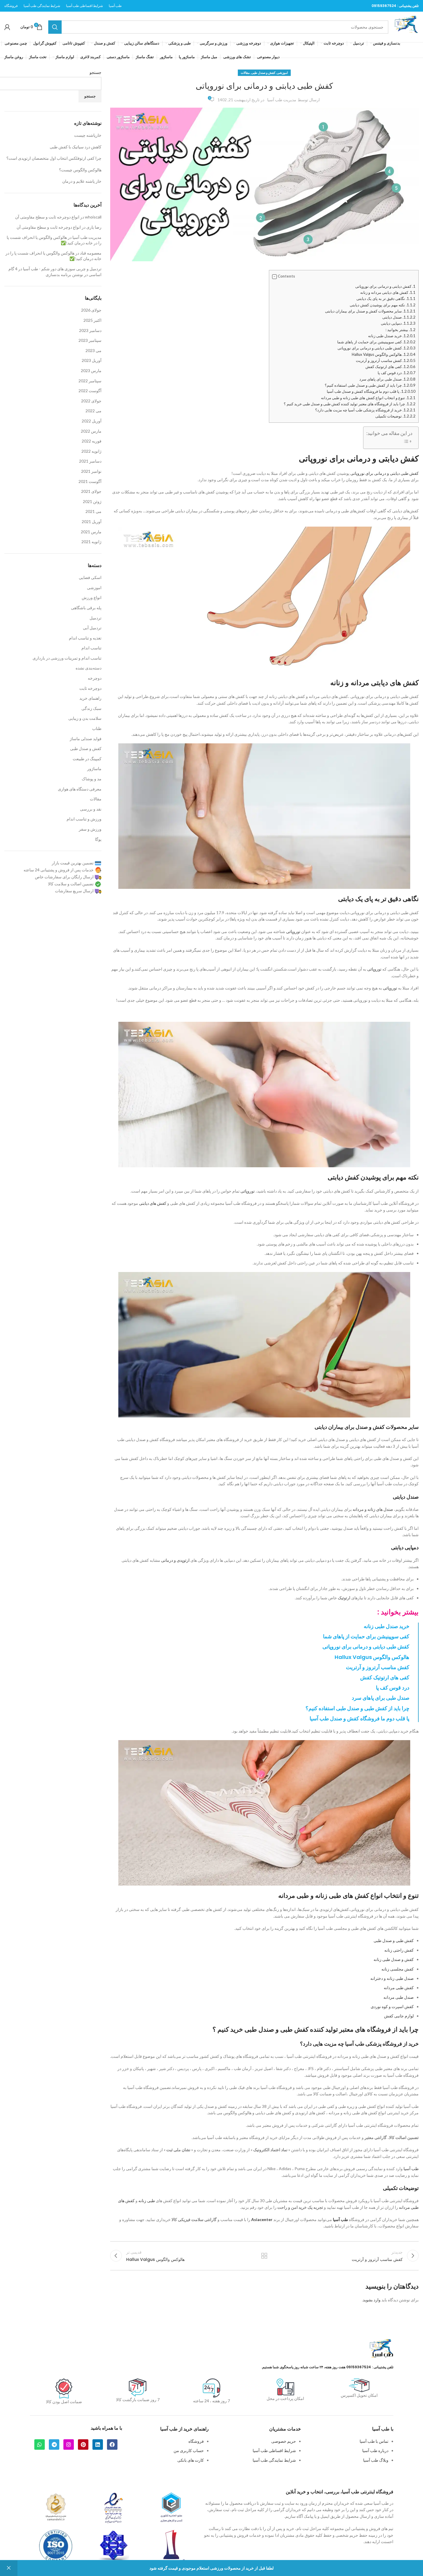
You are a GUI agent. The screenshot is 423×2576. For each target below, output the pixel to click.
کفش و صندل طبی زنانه (394, 1959)
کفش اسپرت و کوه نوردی (392, 2006)
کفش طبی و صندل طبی (394, 1940)
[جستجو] (55, 27)
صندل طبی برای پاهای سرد (387, 379)
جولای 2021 (91, 491)
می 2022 (93, 411)
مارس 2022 (91, 431)
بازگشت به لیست (264, 2256)
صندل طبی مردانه (399, 1997)
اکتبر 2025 (92, 320)
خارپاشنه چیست (88, 135)
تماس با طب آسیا (374, 2441)
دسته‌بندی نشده (89, 668)
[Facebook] (112, 2444)
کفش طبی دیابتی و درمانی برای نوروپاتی (376, 348)
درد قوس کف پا (397, 373)
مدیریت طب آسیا (282, 100)
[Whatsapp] (40, 2444)
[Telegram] (54, 2444)
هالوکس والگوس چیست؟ (80, 170)
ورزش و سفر (90, 829)
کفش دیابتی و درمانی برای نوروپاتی (385, 286)
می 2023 (93, 350)
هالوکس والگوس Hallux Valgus (384, 354)
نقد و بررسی (91, 809)
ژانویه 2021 (91, 542)
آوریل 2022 (92, 421)
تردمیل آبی (92, 628)
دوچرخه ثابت (90, 688)
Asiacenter (262, 2219)
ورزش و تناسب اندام (84, 819)
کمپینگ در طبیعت (87, 759)
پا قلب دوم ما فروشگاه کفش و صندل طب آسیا (371, 391)
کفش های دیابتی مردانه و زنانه (388, 292)
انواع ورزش (92, 597)
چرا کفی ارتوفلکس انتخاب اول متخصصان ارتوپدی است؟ (54, 158)
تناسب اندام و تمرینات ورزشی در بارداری (67, 658)
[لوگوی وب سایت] (406, 26)
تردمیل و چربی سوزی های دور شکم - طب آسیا (62, 269)
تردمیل (96, 618)
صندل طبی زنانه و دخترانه (392, 1978)
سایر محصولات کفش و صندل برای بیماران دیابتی (370, 311)
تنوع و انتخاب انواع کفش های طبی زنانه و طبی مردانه (368, 398)
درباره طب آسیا (375, 2450)
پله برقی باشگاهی (86, 608)
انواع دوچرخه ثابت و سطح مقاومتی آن (47, 217)
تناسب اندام (91, 648)
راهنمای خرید (90, 698)
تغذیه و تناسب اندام (85, 638)
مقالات (245, 73)
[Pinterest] (83, 2444)
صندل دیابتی (399, 317)
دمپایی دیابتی (398, 323)
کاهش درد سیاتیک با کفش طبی (76, 147)
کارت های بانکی (191, 2460)
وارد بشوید (372, 2300)
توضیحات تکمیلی (395, 416)
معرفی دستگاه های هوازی (80, 789)
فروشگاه (196, 2441)
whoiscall (93, 217)
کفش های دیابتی (153, 1203)
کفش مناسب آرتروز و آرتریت (386, 360)
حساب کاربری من (189, 2450)
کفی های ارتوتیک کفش (390, 367)
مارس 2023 (91, 371)
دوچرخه (95, 678)
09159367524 (384, 6)
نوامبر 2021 (91, 471)
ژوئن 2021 (92, 501)
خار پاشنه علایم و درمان (82, 181)
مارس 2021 (91, 532)
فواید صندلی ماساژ (86, 739)
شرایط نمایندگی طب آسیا (274, 2460)
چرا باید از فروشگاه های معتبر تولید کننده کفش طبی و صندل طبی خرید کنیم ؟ (350, 404)
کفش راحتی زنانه (399, 1950)
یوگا (98, 839)
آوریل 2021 (92, 522)
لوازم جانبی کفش (399, 2016)
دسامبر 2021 (90, 461)
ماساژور (94, 769)
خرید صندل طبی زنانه (392, 336)
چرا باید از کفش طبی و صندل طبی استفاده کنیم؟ (370, 385)
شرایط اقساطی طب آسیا (274, 2450)
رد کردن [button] (9, 2568)
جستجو (96, 72)
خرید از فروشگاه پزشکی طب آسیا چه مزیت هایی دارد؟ (365, 410)
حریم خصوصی (284, 2441)
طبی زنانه (147, 2201)
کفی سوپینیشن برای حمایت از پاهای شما (376, 342)
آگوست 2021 (90, 481)
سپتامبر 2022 (90, 381)
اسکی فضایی (90, 577)
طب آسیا (411, 2169)
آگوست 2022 (90, 391)
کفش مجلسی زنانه (398, 1969)
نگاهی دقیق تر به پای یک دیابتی (386, 299)
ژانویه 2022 (91, 451)
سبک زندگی (91, 708)
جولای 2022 (91, 401)
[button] (274, 277)
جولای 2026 (91, 310)
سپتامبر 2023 (90, 340)
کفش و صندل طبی (263, 73)
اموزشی (282, 73)
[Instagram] (69, 2444)
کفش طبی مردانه (399, 1988)
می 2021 (93, 511)
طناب (97, 728)
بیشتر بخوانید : (400, 330)
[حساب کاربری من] (7, 27)
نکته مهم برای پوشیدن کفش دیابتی (383, 305)
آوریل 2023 (92, 360)
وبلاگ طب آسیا (376, 2460)
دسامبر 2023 (90, 330)
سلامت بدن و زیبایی (85, 718)
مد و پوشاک (92, 779)
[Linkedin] (98, 2444)
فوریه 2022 (92, 441)
